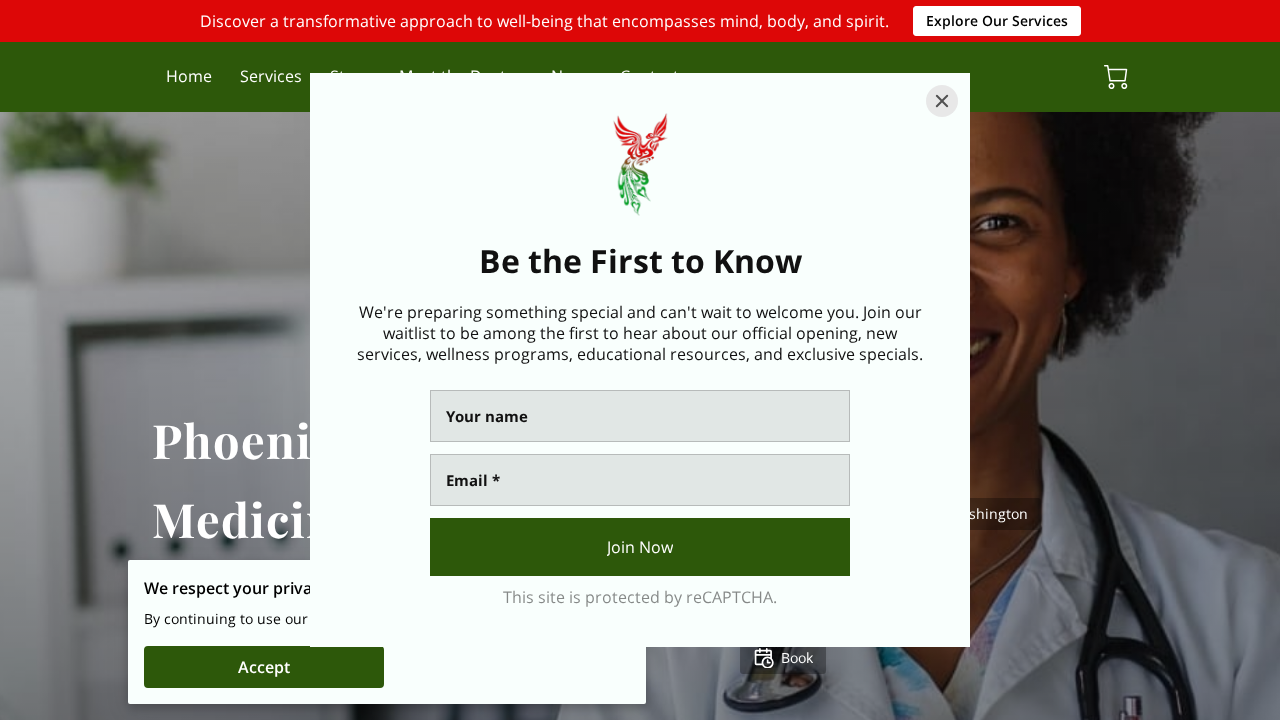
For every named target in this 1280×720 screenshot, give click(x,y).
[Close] (942, 101)
